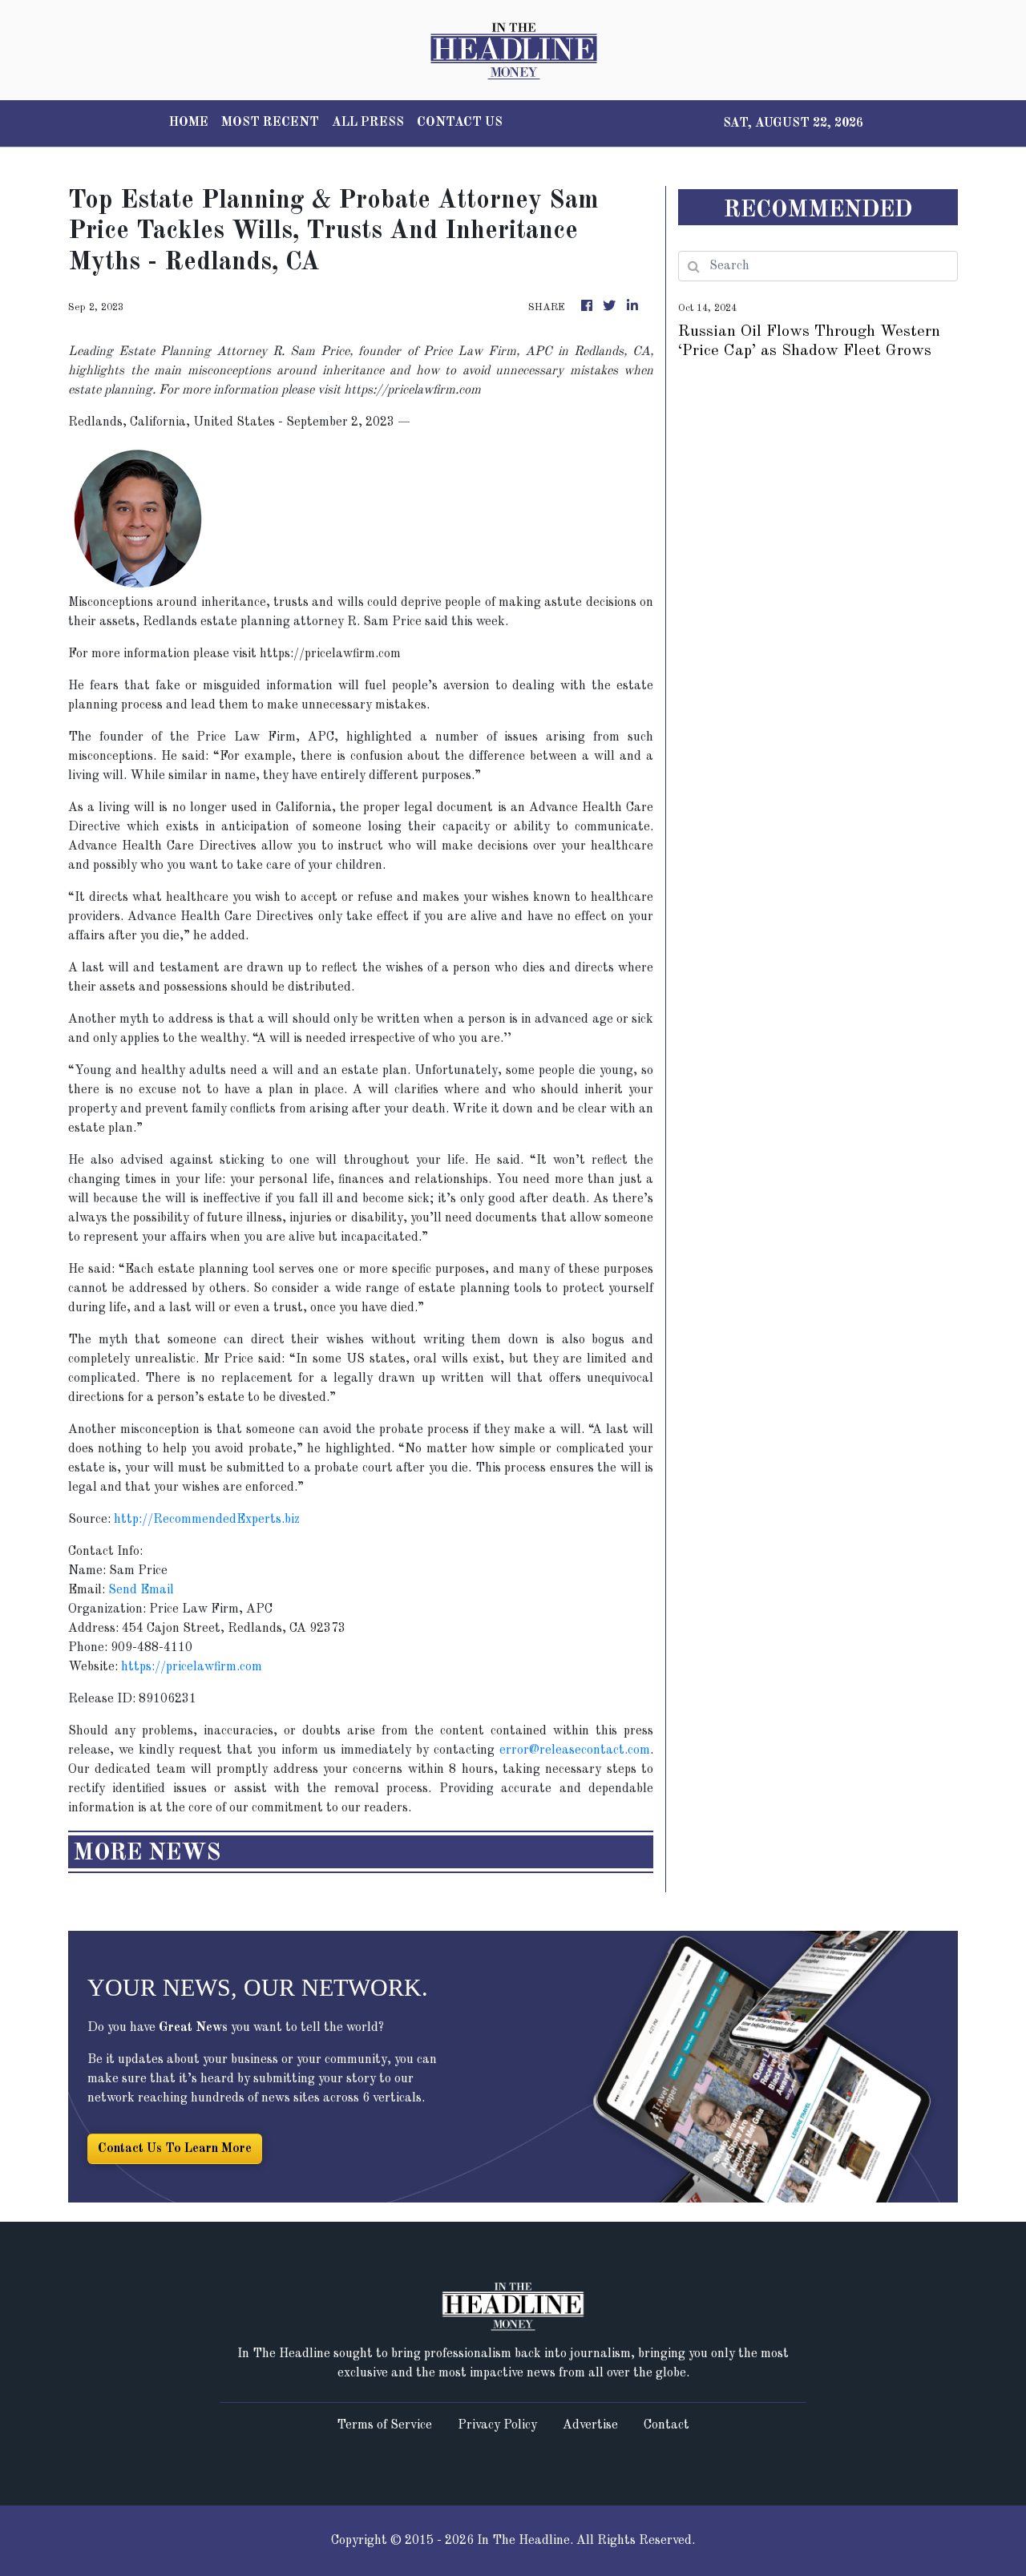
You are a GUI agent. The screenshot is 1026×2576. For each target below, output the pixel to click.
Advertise (590, 2425)
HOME (189, 123)
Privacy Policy (497, 2425)
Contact (666, 2425)
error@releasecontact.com (575, 1750)
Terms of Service (384, 2425)
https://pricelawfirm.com (192, 1667)
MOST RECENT (270, 123)
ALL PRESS (368, 123)
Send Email (141, 1590)
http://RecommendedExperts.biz (207, 1520)
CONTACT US (460, 123)
